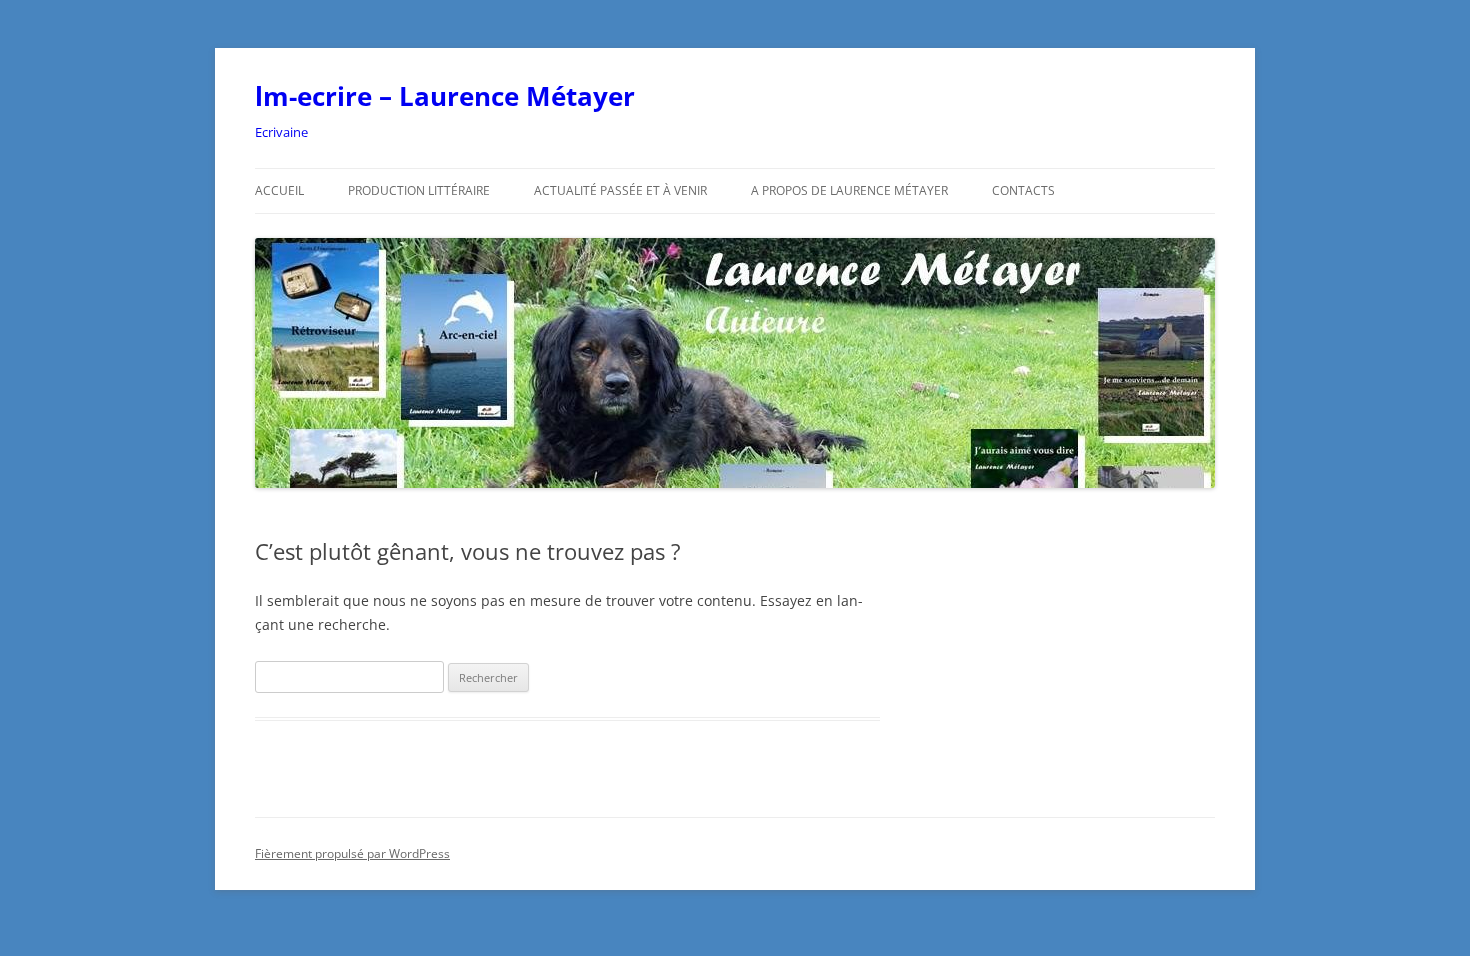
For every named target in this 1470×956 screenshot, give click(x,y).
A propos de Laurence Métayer (849, 190)
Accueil (279, 190)
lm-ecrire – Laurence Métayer (445, 96)
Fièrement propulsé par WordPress (352, 853)
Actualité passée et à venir (620, 190)
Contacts (1023, 190)
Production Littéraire (419, 190)
